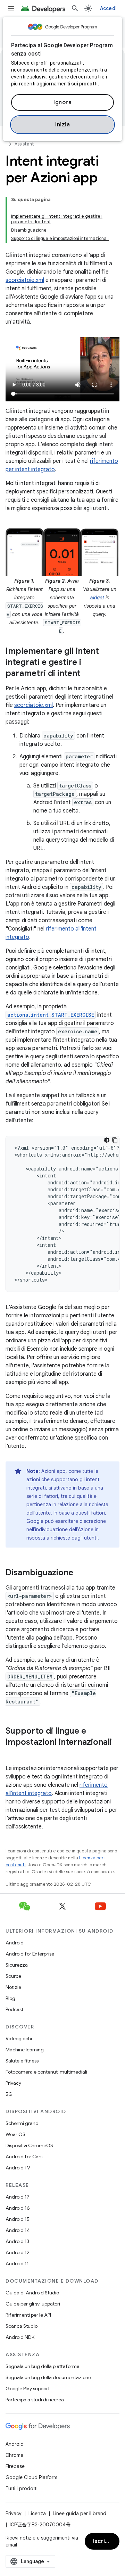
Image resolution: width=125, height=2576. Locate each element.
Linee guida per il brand (80, 2514)
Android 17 (18, 2197)
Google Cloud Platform (31, 2477)
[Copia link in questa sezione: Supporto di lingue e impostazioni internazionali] (12, 1754)
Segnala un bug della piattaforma (43, 2366)
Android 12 (18, 2252)
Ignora (62, 102)
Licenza (37, 2514)
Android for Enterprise (30, 1954)
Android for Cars (24, 2157)
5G (9, 2094)
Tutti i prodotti (22, 2489)
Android (15, 1943)
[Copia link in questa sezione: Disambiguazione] (80, 1573)
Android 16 (18, 2208)
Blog (10, 1998)
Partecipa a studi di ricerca (35, 2400)
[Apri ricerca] (75, 8)
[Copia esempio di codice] (115, 1140)
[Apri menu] (11, 8)
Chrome (14, 2455)
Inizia (62, 125)
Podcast (14, 2009)
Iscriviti (104, 2541)
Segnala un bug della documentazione (48, 2377)
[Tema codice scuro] (107, 1140)
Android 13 (17, 2241)
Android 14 (18, 2230)
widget (97, 598)
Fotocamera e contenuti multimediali (46, 2072)
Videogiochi (19, 2039)
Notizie (13, 1987)
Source (13, 1976)
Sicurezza (17, 1965)
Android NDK (20, 2337)
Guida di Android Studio (32, 2293)
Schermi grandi (23, 2123)
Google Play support (28, 2389)
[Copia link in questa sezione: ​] (87, 635)
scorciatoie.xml (25, 280)
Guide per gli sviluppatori (33, 2304)
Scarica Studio (22, 2326)
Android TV (18, 2168)
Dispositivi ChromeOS (29, 2145)
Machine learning (25, 2050)
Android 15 (18, 2219)
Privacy (13, 2083)
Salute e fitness (22, 2061)
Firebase (15, 2466)
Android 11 (17, 2264)
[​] (65, 208)
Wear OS (15, 2134)
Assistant (24, 144)
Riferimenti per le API (28, 2315)
